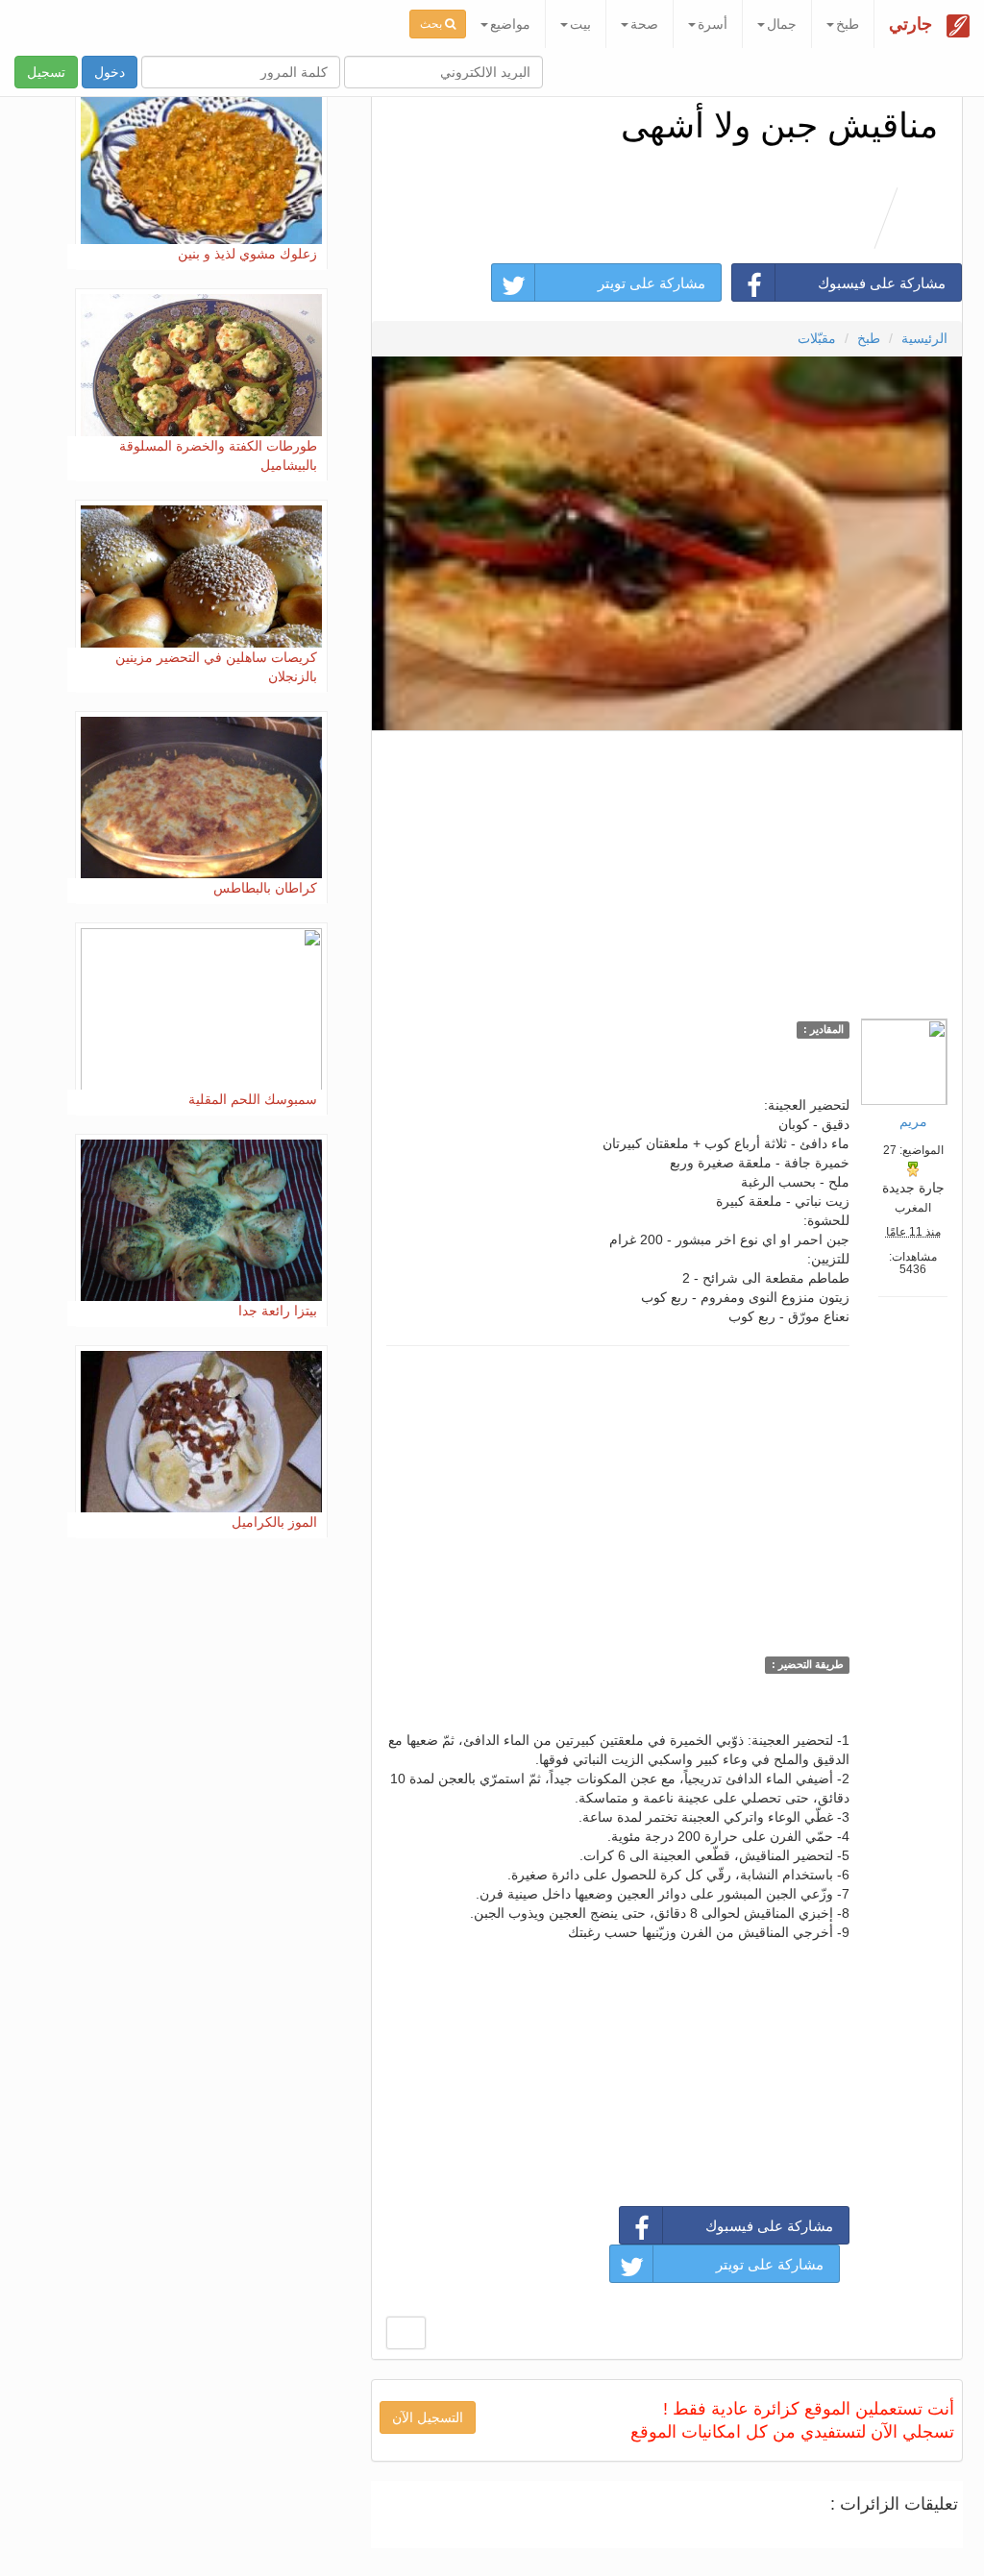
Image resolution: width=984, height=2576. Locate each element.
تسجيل (46, 72)
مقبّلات (817, 338)
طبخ (869, 338)
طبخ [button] (848, 24)
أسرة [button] (713, 24)
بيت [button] (580, 24)
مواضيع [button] (510, 24)
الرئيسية (924, 338)
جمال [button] (782, 24)
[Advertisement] (666, 870)
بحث (432, 24)
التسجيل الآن (428, 2417)
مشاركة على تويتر (652, 283)
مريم (913, 1121)
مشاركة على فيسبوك (882, 283)
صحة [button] (644, 24)
